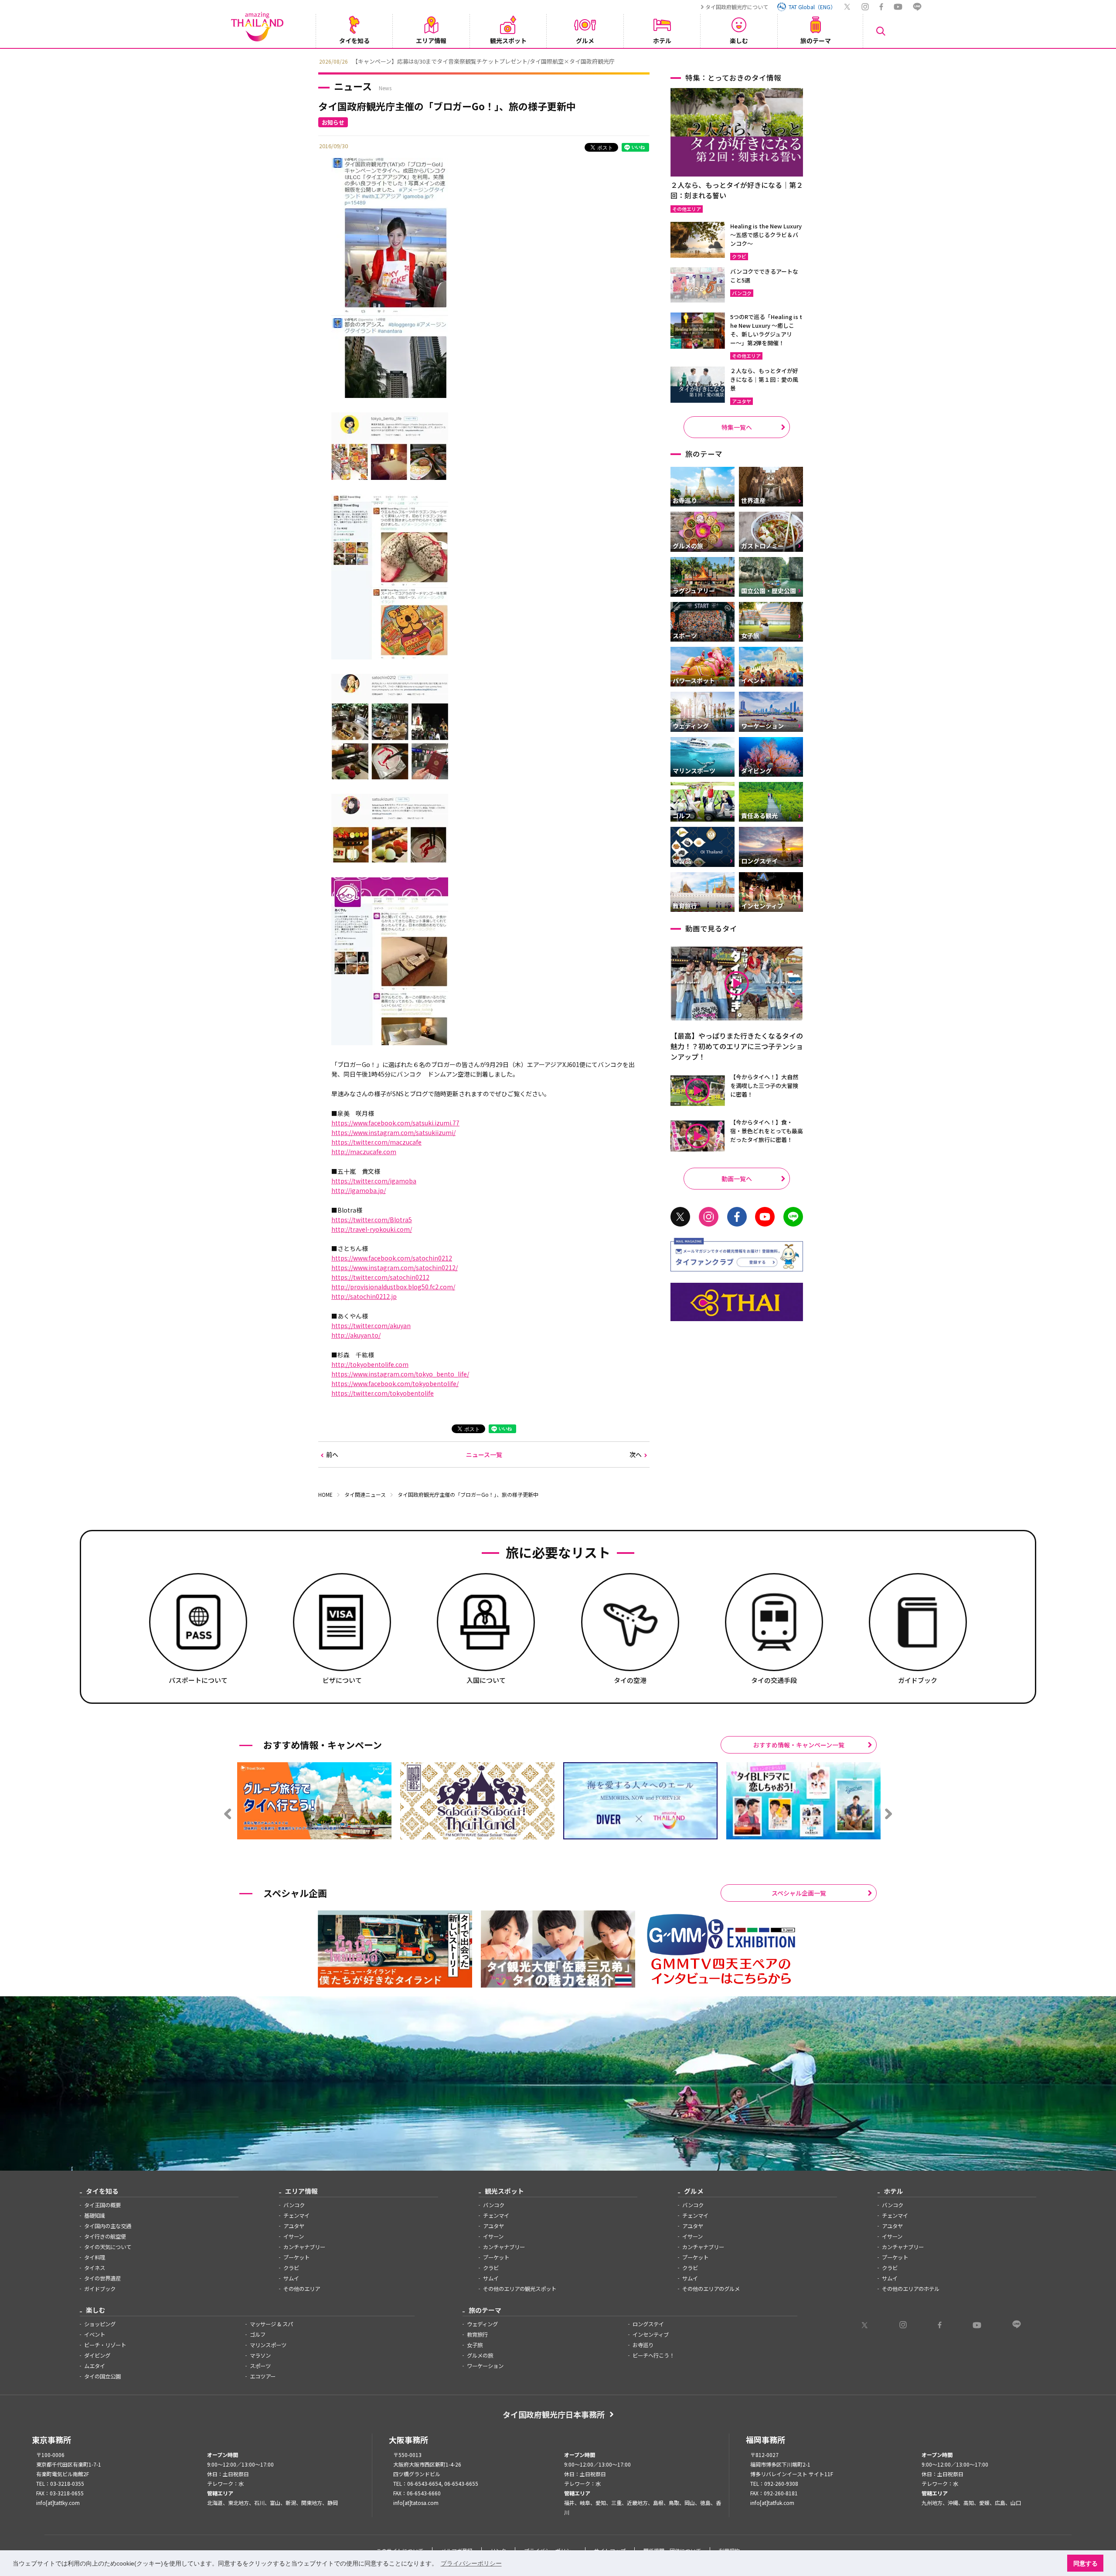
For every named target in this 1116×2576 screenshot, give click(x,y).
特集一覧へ (737, 427)
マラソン (260, 2355)
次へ (636, 1455)
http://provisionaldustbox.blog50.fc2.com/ (393, 1287)
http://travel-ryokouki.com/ (372, 1229)
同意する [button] (1085, 2563)
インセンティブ (651, 2335)
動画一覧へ (737, 1179)
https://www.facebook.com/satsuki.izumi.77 (395, 1123)
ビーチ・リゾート (105, 2345)
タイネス (95, 2268)
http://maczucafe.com (364, 1152)
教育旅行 (477, 2335)
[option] (558, 61)
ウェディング (482, 2324)
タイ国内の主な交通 (108, 2226)
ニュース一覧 (484, 1455)
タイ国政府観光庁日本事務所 (554, 2414)
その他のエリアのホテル (911, 2289)
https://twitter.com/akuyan (371, 1325)
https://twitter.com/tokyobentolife (383, 1393)
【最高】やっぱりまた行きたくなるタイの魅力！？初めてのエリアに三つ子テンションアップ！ (737, 1046)
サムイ (291, 2278)
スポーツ (260, 2366)
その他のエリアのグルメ (711, 2289)
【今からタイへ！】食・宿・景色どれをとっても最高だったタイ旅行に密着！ (767, 1131)
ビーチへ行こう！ (653, 2355)
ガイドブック (100, 2289)
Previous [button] (312, 61)
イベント (95, 2335)
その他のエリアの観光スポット (520, 2289)
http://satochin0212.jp (364, 1296)
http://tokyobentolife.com (370, 1364)
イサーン (294, 2236)
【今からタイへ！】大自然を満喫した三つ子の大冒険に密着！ (764, 1086)
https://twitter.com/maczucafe (376, 1142)
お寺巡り (643, 2345)
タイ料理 (95, 2257)
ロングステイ (648, 2324)
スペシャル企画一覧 (799, 1893)
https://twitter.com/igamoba (374, 1181)
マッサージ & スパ (271, 2324)
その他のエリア (302, 2289)
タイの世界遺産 (102, 2278)
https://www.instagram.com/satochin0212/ (395, 1268)
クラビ (291, 2268)
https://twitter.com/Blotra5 (372, 1220)
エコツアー (263, 2376)
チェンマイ (296, 2216)
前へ (332, 1455)
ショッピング (100, 2324)
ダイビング (97, 2355)
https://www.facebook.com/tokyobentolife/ (395, 1383)
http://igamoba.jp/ (359, 1190)
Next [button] (804, 61)
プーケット (296, 2257)
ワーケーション (485, 2366)
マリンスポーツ (268, 2345)
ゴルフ (258, 2335)
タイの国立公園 (102, 2376)
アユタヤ (294, 2226)
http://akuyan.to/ (356, 1335)
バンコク (294, 2205)
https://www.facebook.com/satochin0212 (392, 1258)
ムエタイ (95, 2366)
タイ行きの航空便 (105, 2236)
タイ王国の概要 (102, 2205)
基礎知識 (95, 2216)
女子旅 (475, 2345)
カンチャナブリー (304, 2247)
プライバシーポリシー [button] (471, 2563)
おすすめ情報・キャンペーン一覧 (799, 1745)
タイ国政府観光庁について (737, 7)
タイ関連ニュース (365, 1494)
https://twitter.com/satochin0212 (380, 1277)
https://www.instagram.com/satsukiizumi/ (393, 1132)
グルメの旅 (480, 2355)
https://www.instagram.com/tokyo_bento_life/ (400, 1374)
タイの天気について (108, 2247)
